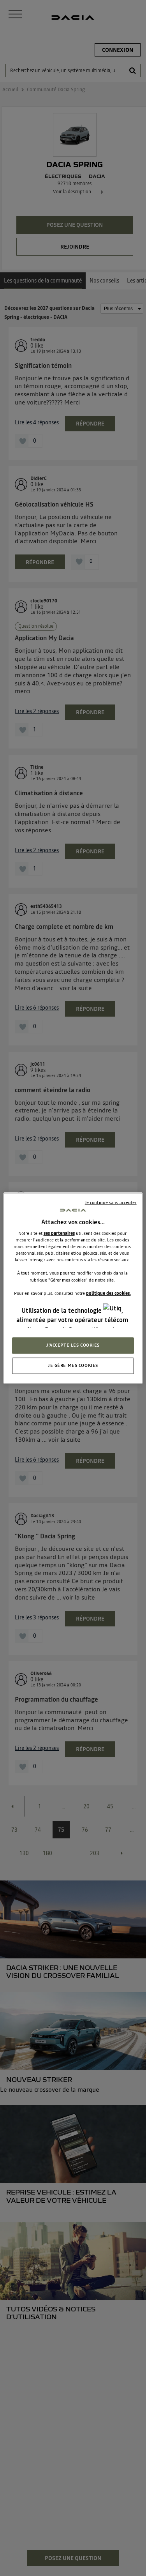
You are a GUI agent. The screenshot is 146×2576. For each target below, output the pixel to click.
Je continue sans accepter (111, 1202)
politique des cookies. (108, 1293)
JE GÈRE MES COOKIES (73, 1365)
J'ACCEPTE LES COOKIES (73, 1345)
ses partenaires (59, 1233)
